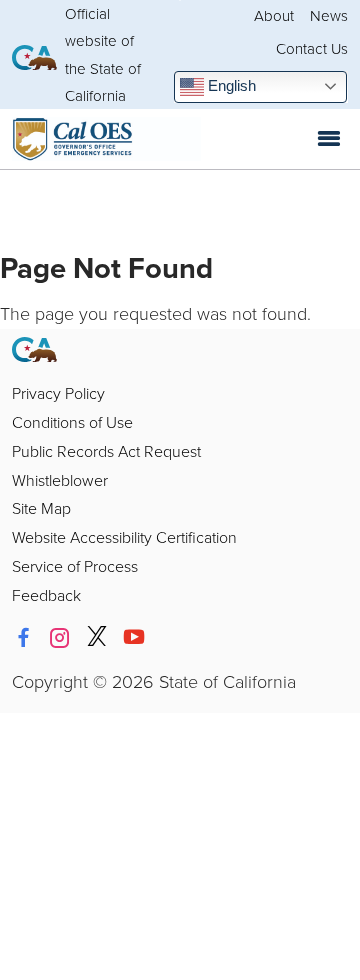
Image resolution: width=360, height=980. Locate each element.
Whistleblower (60, 480)
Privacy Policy (58, 393)
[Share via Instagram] (60, 638)
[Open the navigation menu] (329, 139)
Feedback (46, 595)
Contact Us (312, 48)
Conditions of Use (72, 422)
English (230, 85)
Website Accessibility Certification (124, 537)
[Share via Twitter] (97, 638)
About (274, 15)
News (329, 15)
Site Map (41, 508)
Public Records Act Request (106, 451)
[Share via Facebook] (23, 638)
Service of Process (75, 566)
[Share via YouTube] (134, 638)
